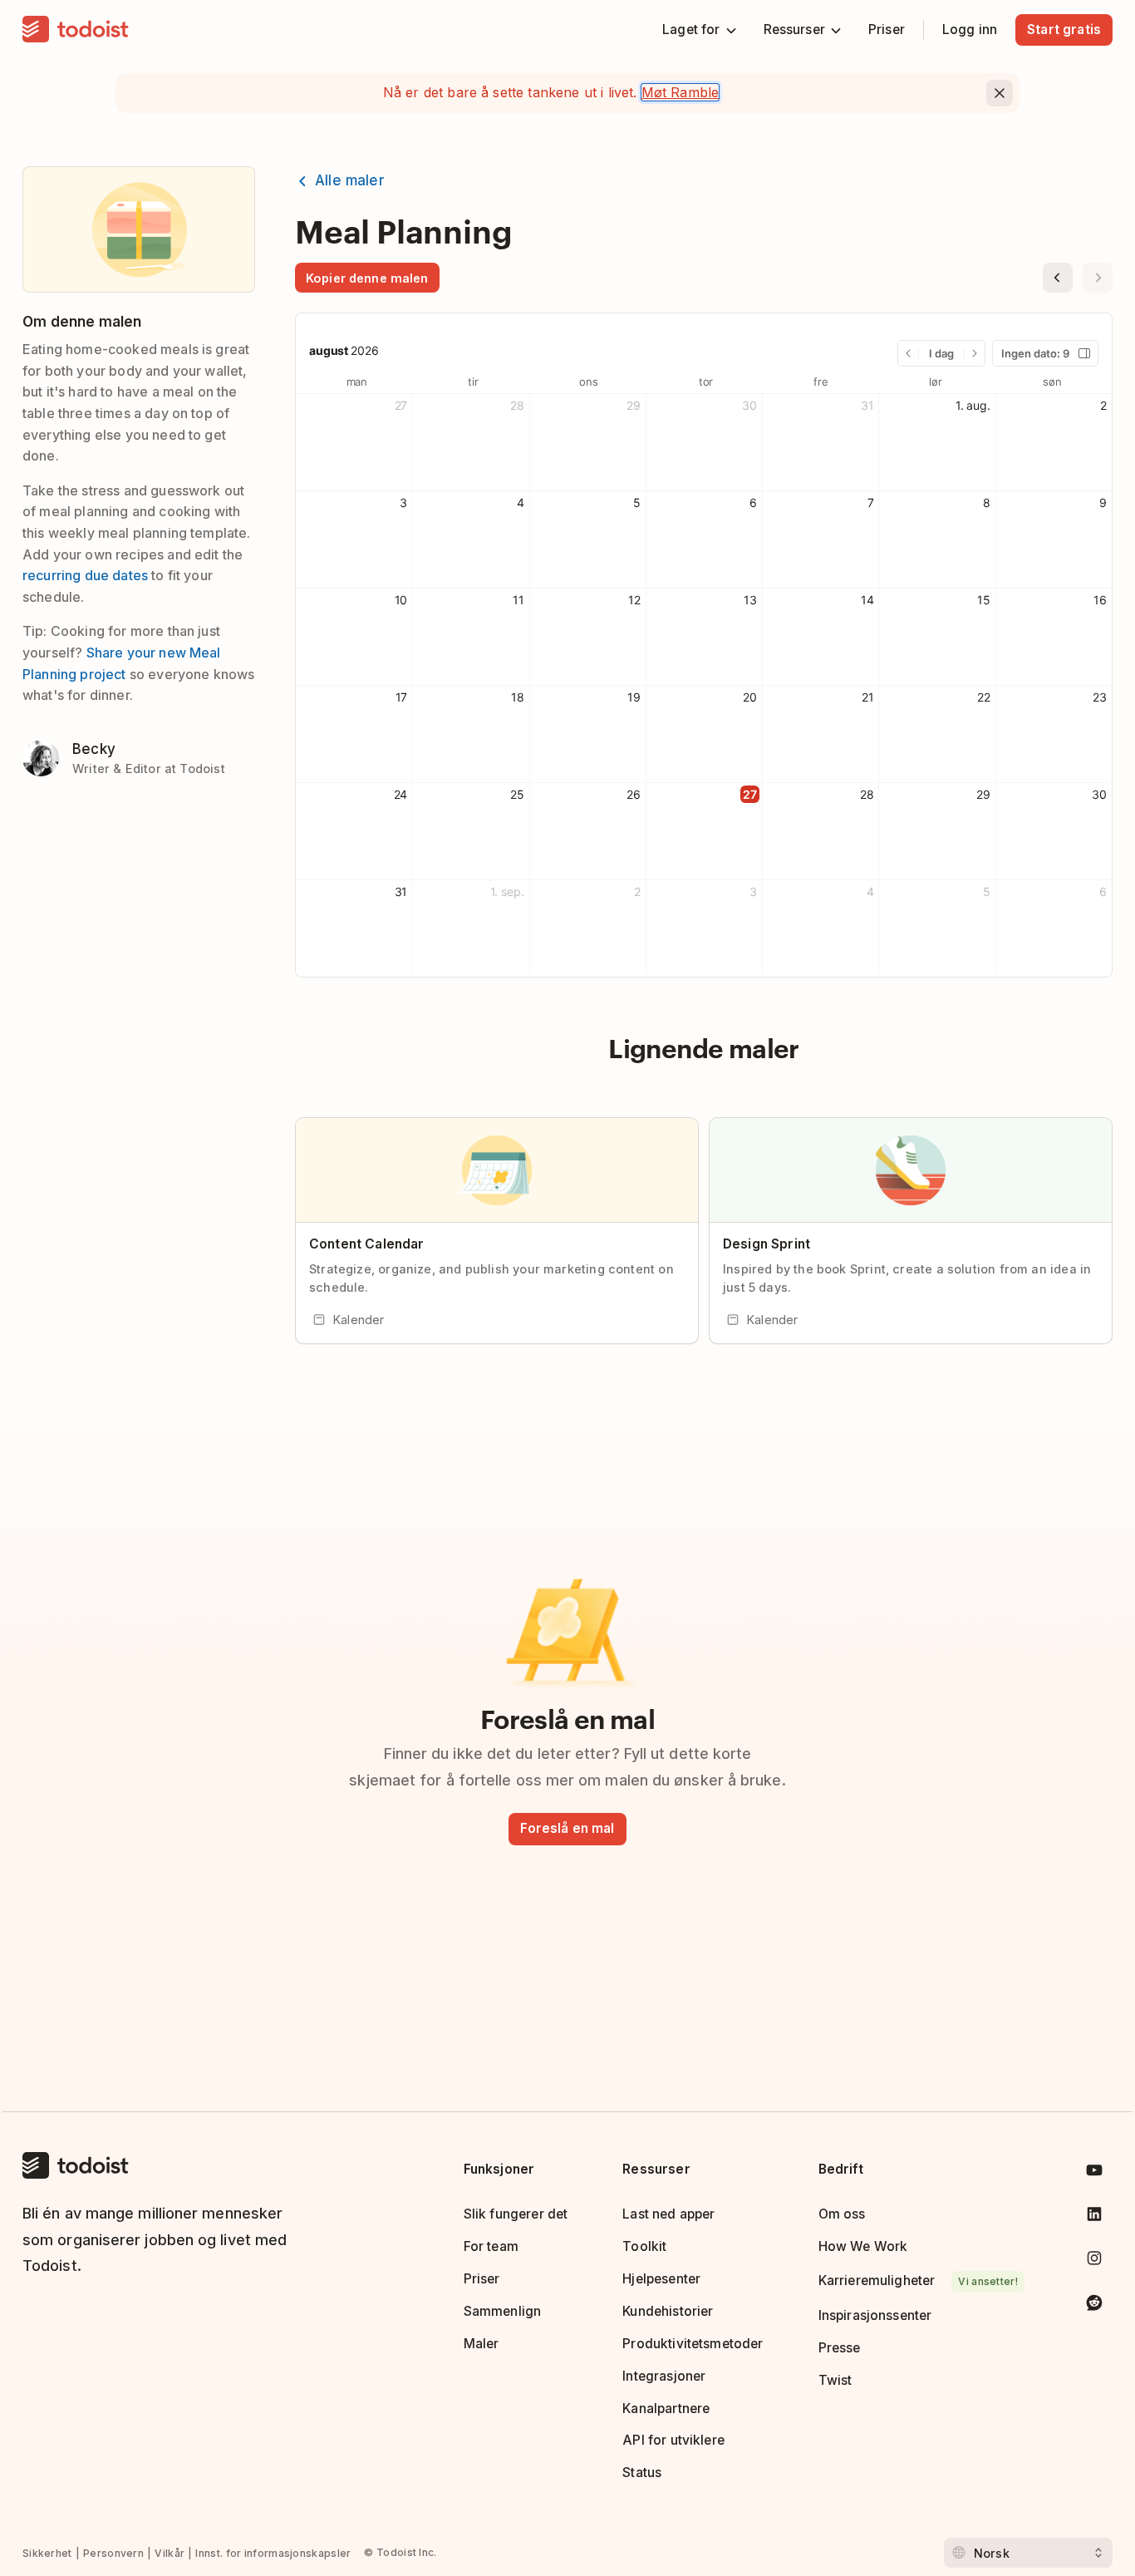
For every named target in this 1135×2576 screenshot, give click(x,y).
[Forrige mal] (1058, 278)
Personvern (113, 2553)
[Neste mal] (1098, 278)
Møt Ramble (681, 92)
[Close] (1000, 93)
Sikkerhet (47, 2553)
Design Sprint (766, 1244)
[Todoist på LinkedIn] (1094, 2217)
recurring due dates (85, 575)
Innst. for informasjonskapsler (273, 2553)
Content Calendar (366, 1244)
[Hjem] (76, 30)
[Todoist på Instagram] (1094, 2261)
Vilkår (170, 2553)
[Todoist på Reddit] (1094, 2305)
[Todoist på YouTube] (1094, 2173)
